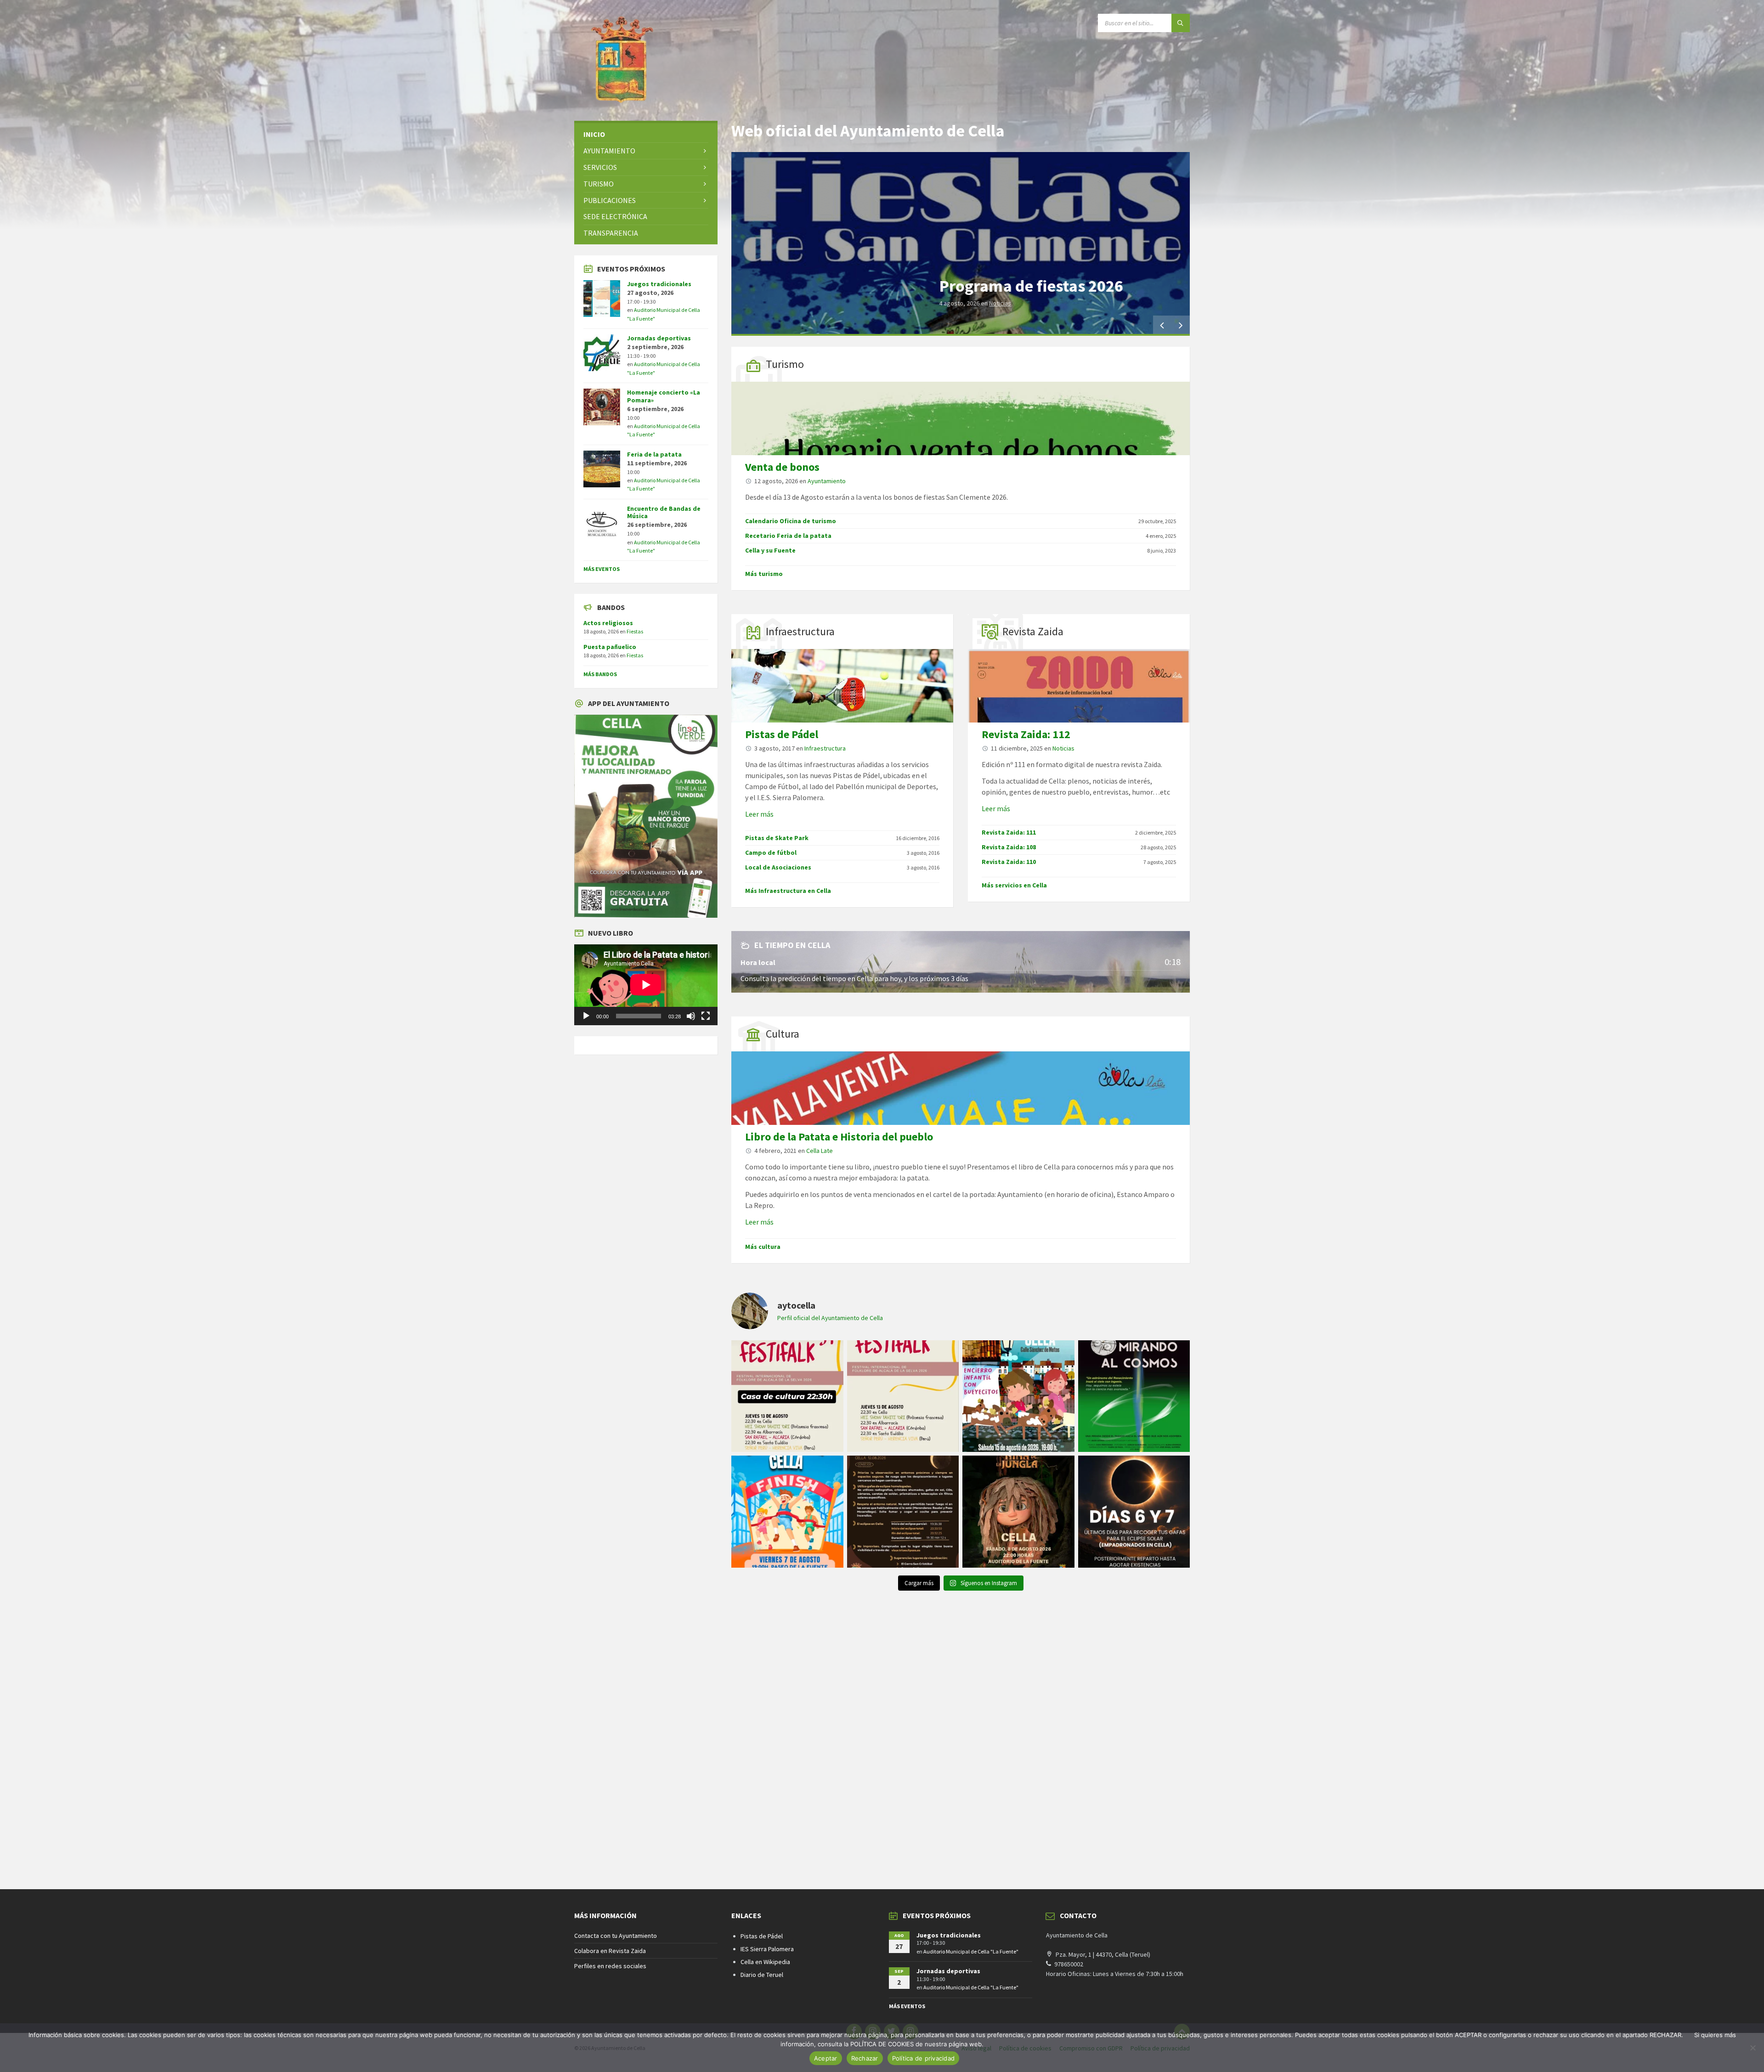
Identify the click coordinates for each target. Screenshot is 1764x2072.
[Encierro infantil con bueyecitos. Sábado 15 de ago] (1018, 1396)
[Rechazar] (1753, 2048)
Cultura (783, 1034)
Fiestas (635, 631)
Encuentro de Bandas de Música (664, 512)
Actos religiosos (608, 623)
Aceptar (826, 2058)
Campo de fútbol (771, 853)
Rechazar (865, 2058)
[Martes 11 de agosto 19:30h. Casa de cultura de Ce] (1134, 1396)
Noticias (1063, 748)
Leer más (759, 814)
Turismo (785, 364)
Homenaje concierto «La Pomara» (664, 396)
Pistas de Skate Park (777, 838)
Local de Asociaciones (778, 867)
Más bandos (600, 674)
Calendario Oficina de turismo (791, 521)
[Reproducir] (586, 1016)
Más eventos (602, 569)
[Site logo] (620, 103)
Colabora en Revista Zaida (610, 1951)
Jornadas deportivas (659, 338)
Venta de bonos (782, 467)
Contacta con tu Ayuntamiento (616, 1936)
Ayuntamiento (1003, 303)
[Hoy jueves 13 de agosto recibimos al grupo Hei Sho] (903, 1396)
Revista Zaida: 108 (1009, 847)
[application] (646, 985)
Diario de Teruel (762, 1975)
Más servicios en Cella (1014, 885)
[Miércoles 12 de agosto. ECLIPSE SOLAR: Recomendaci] (903, 1511)
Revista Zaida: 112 (1026, 734)
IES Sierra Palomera (767, 1949)
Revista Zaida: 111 (1009, 832)
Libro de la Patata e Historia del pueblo (839, 1137)
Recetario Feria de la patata (788, 536)
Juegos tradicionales (659, 284)
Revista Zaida (1033, 631)
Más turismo (764, 574)
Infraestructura (800, 631)
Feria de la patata (654, 454)
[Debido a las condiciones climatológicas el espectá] (787, 1396)
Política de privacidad (924, 2058)
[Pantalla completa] (706, 1016)
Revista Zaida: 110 (1009, 862)
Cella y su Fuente (770, 550)
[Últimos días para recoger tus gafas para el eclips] (1134, 1511)
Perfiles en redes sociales (610, 1966)
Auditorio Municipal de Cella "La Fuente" (971, 1951)
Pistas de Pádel (782, 734)
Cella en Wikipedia (765, 1962)
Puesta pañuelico (610, 647)
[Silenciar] (691, 1016)
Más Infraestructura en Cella (788, 891)
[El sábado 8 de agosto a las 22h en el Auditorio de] (1018, 1511)
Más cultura (763, 1247)
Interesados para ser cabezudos (1053, 286)
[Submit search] (1181, 23)
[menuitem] (646, 134)
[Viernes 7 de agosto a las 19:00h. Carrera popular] (787, 1511)
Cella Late (820, 1151)
